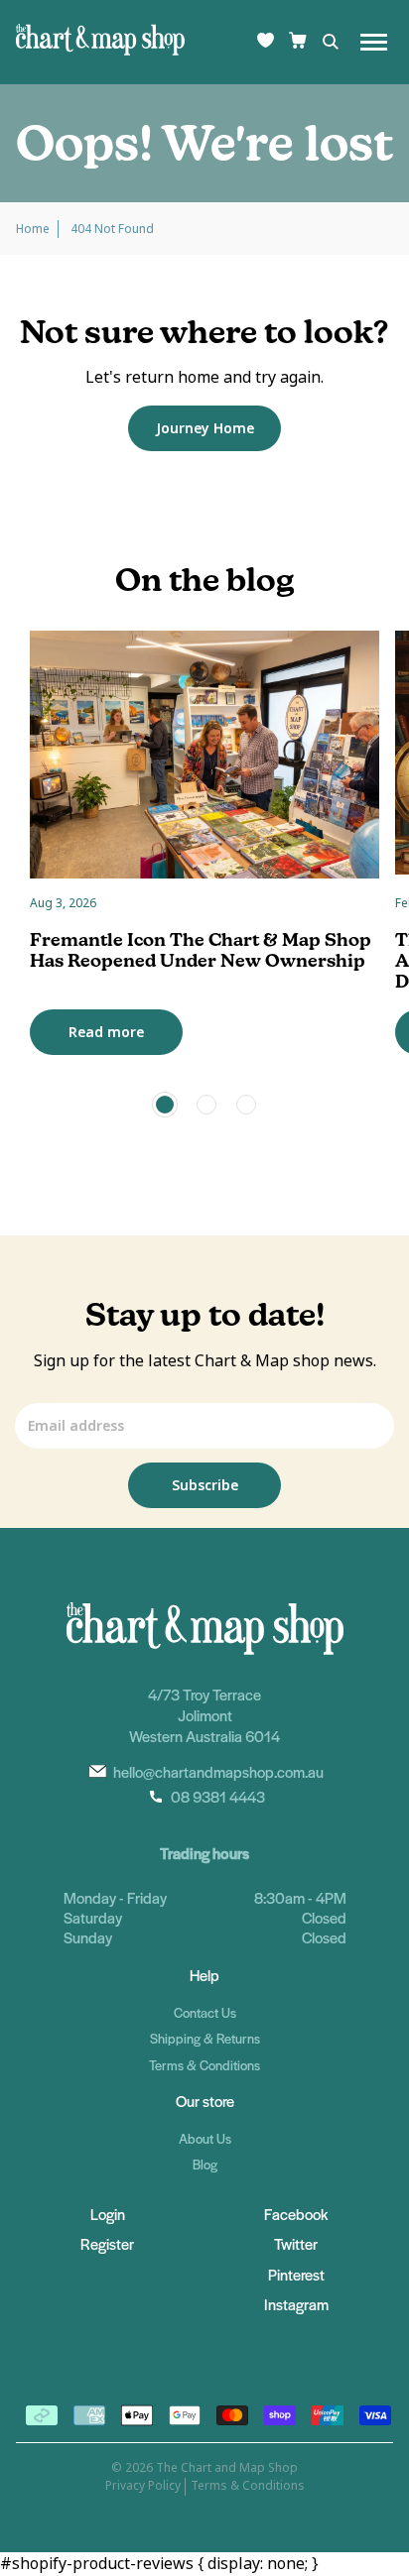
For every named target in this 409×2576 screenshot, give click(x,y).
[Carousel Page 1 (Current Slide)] (165, 1105)
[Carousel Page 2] (206, 1105)
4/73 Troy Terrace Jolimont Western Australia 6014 (204, 1715)
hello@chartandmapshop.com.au (218, 1771)
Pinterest (296, 2274)
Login (108, 2214)
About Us (205, 2138)
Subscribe (205, 1485)
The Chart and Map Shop (227, 2468)
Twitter (296, 2243)
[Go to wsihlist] (266, 42)
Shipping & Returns (205, 2038)
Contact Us (205, 2012)
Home (33, 229)
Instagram (296, 2304)
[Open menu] (374, 42)
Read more (106, 1032)
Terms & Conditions (204, 2065)
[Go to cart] (298, 42)
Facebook (296, 2214)
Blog (205, 2164)
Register (107, 2243)
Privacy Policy (143, 2486)
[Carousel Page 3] (246, 1105)
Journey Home (205, 428)
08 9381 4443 (218, 1796)
